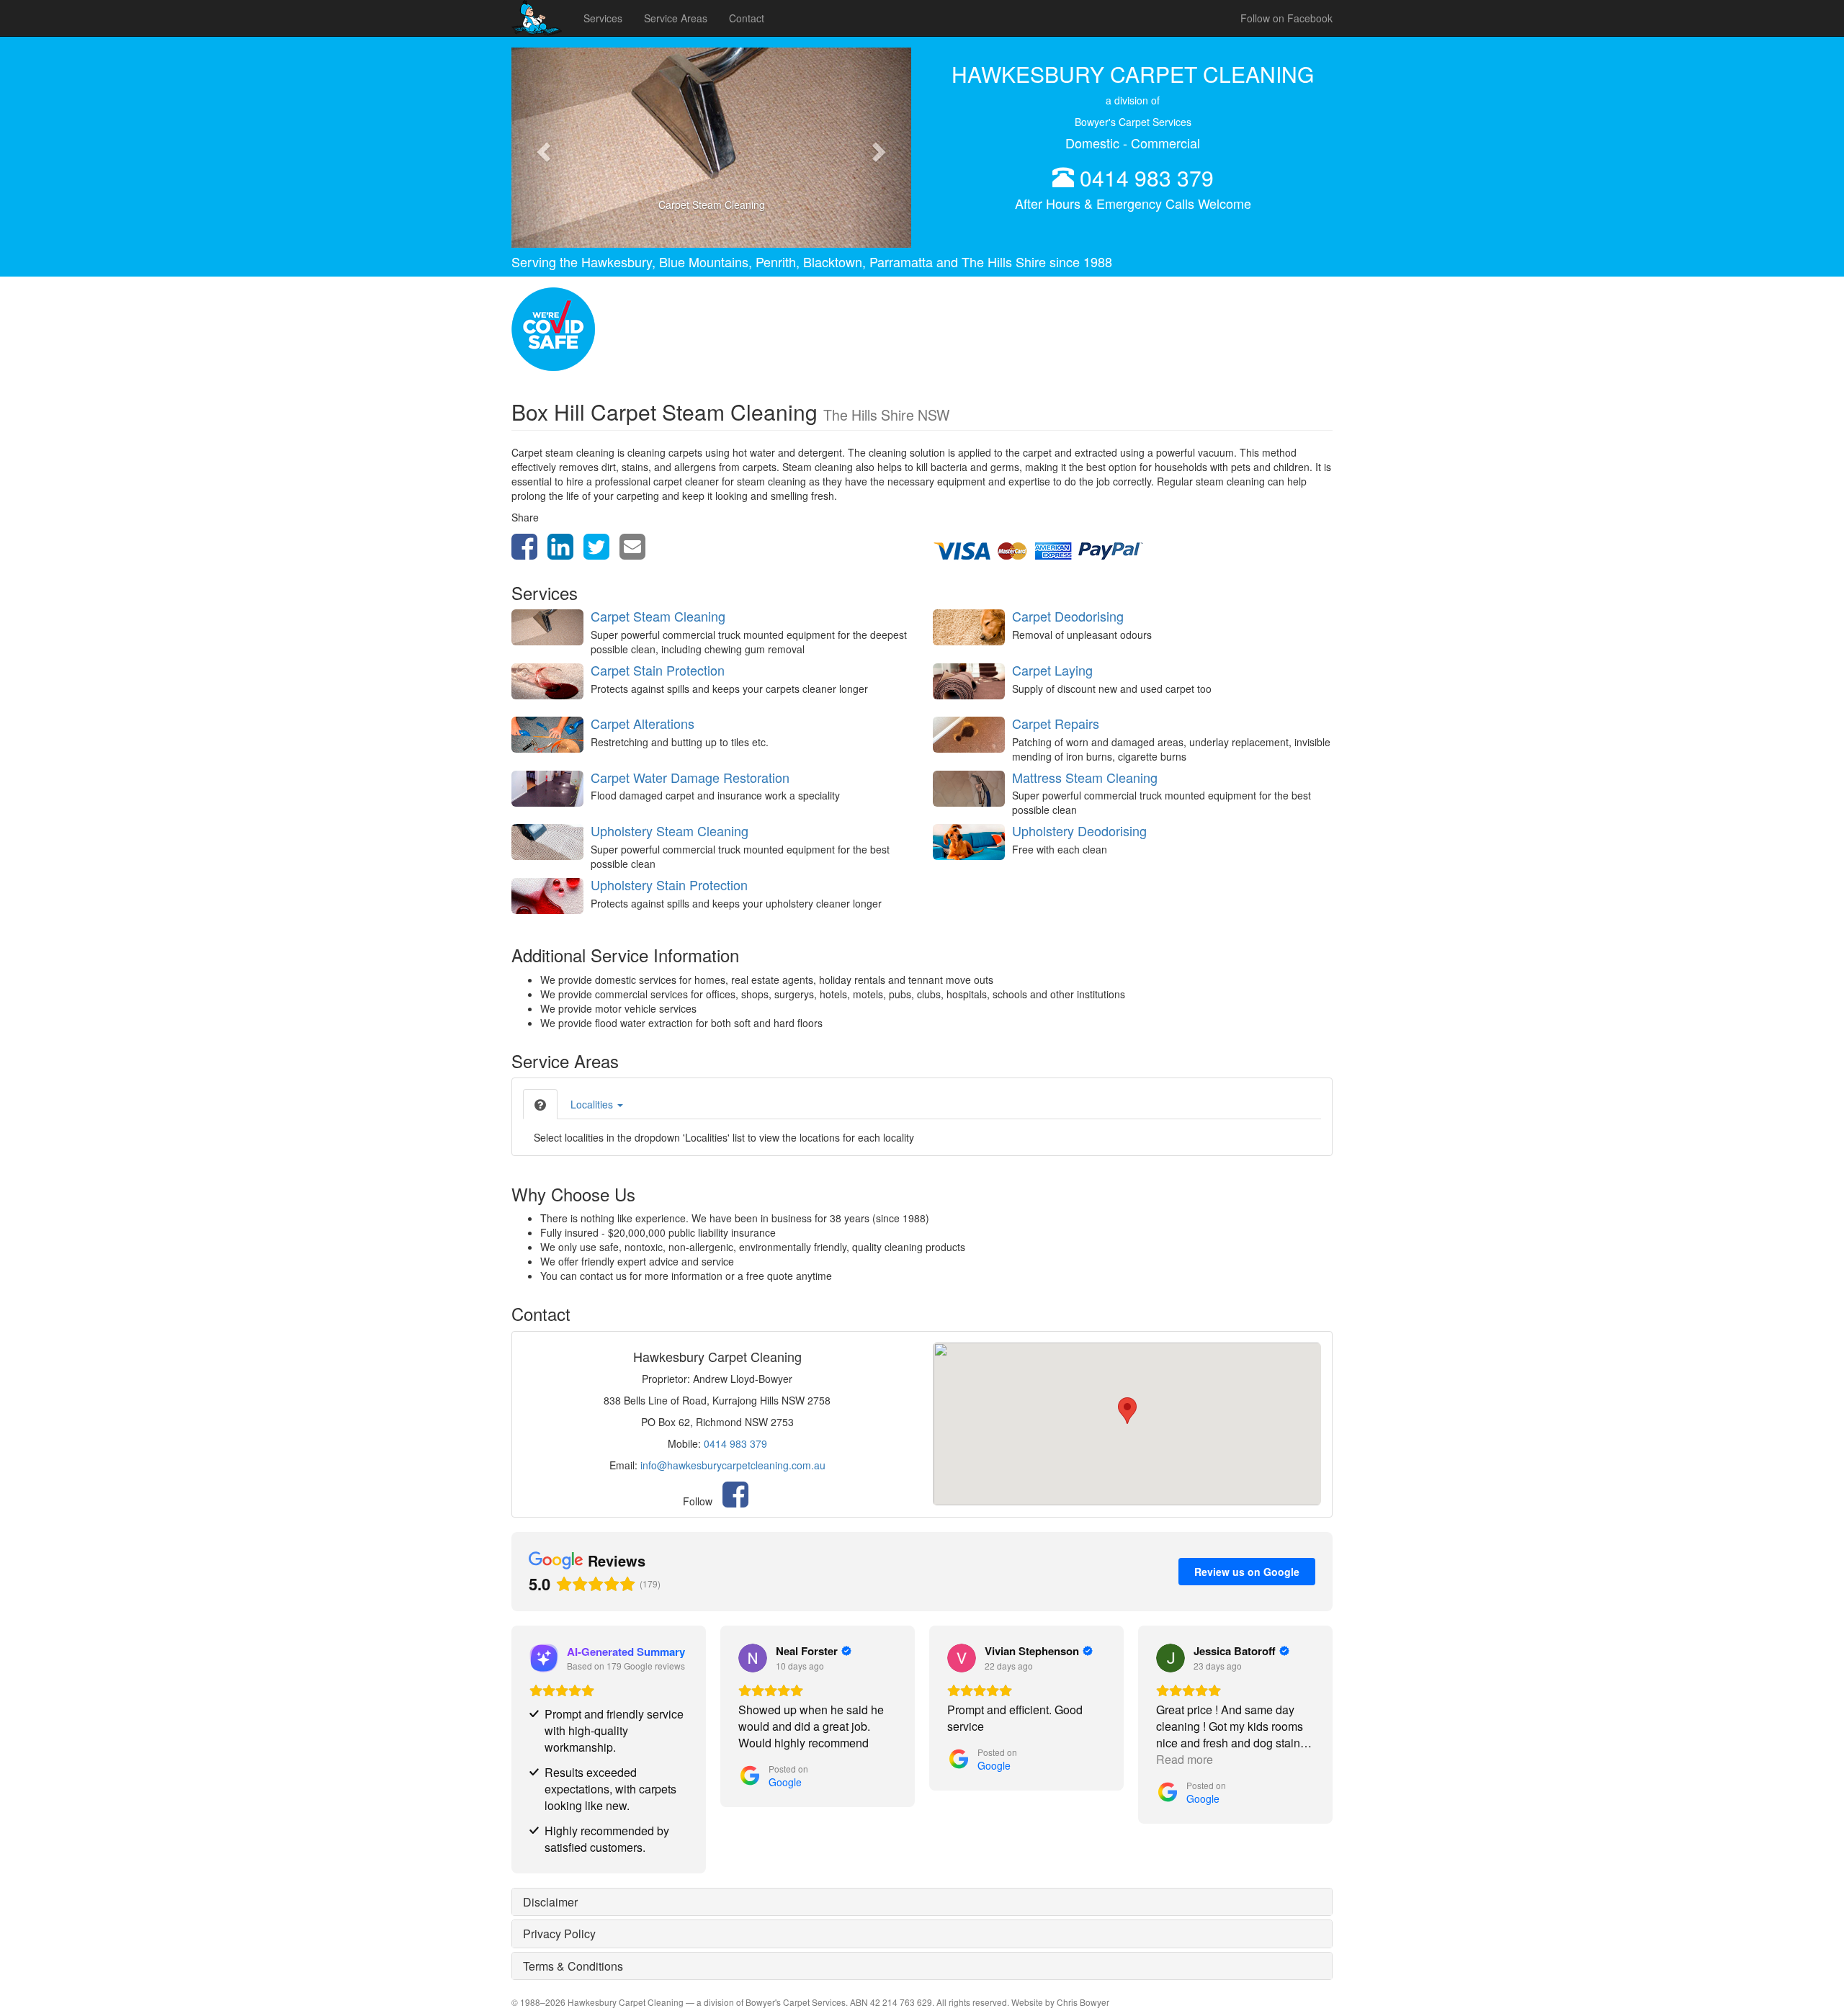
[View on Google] (753, 1658)
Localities (593, 1104)
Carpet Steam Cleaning (658, 616)
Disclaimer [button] (550, 1902)
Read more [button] (1185, 1759)
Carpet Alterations (643, 723)
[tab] (540, 1104)
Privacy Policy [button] (559, 1934)
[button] (541, 148)
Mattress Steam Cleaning (1085, 777)
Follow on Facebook (1286, 18)
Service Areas (676, 18)
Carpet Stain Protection (658, 670)
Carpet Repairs (1056, 723)
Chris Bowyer (1083, 2002)
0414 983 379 (1147, 178)
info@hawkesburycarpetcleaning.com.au (733, 1465)
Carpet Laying (1052, 670)
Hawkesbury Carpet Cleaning (626, 2002)
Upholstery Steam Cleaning (670, 830)
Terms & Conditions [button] (573, 1966)
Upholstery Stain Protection (669, 884)
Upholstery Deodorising (1079, 830)
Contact (747, 18)
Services (603, 18)
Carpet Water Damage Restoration (690, 777)
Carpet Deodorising (1068, 616)
